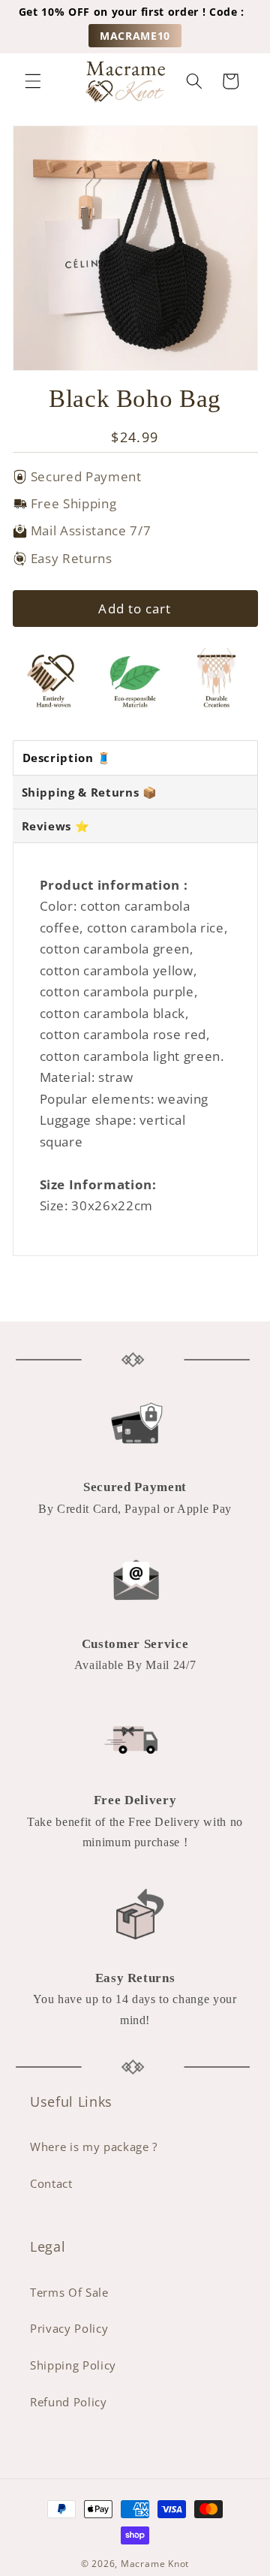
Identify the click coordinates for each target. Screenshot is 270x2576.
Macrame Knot (155, 2564)
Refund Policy (69, 2402)
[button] (33, 81)
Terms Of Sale (69, 2293)
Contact (51, 2184)
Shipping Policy (73, 2365)
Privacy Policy (69, 2329)
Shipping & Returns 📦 (90, 792)
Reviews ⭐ (56, 826)
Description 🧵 (67, 758)
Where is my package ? (94, 2147)
